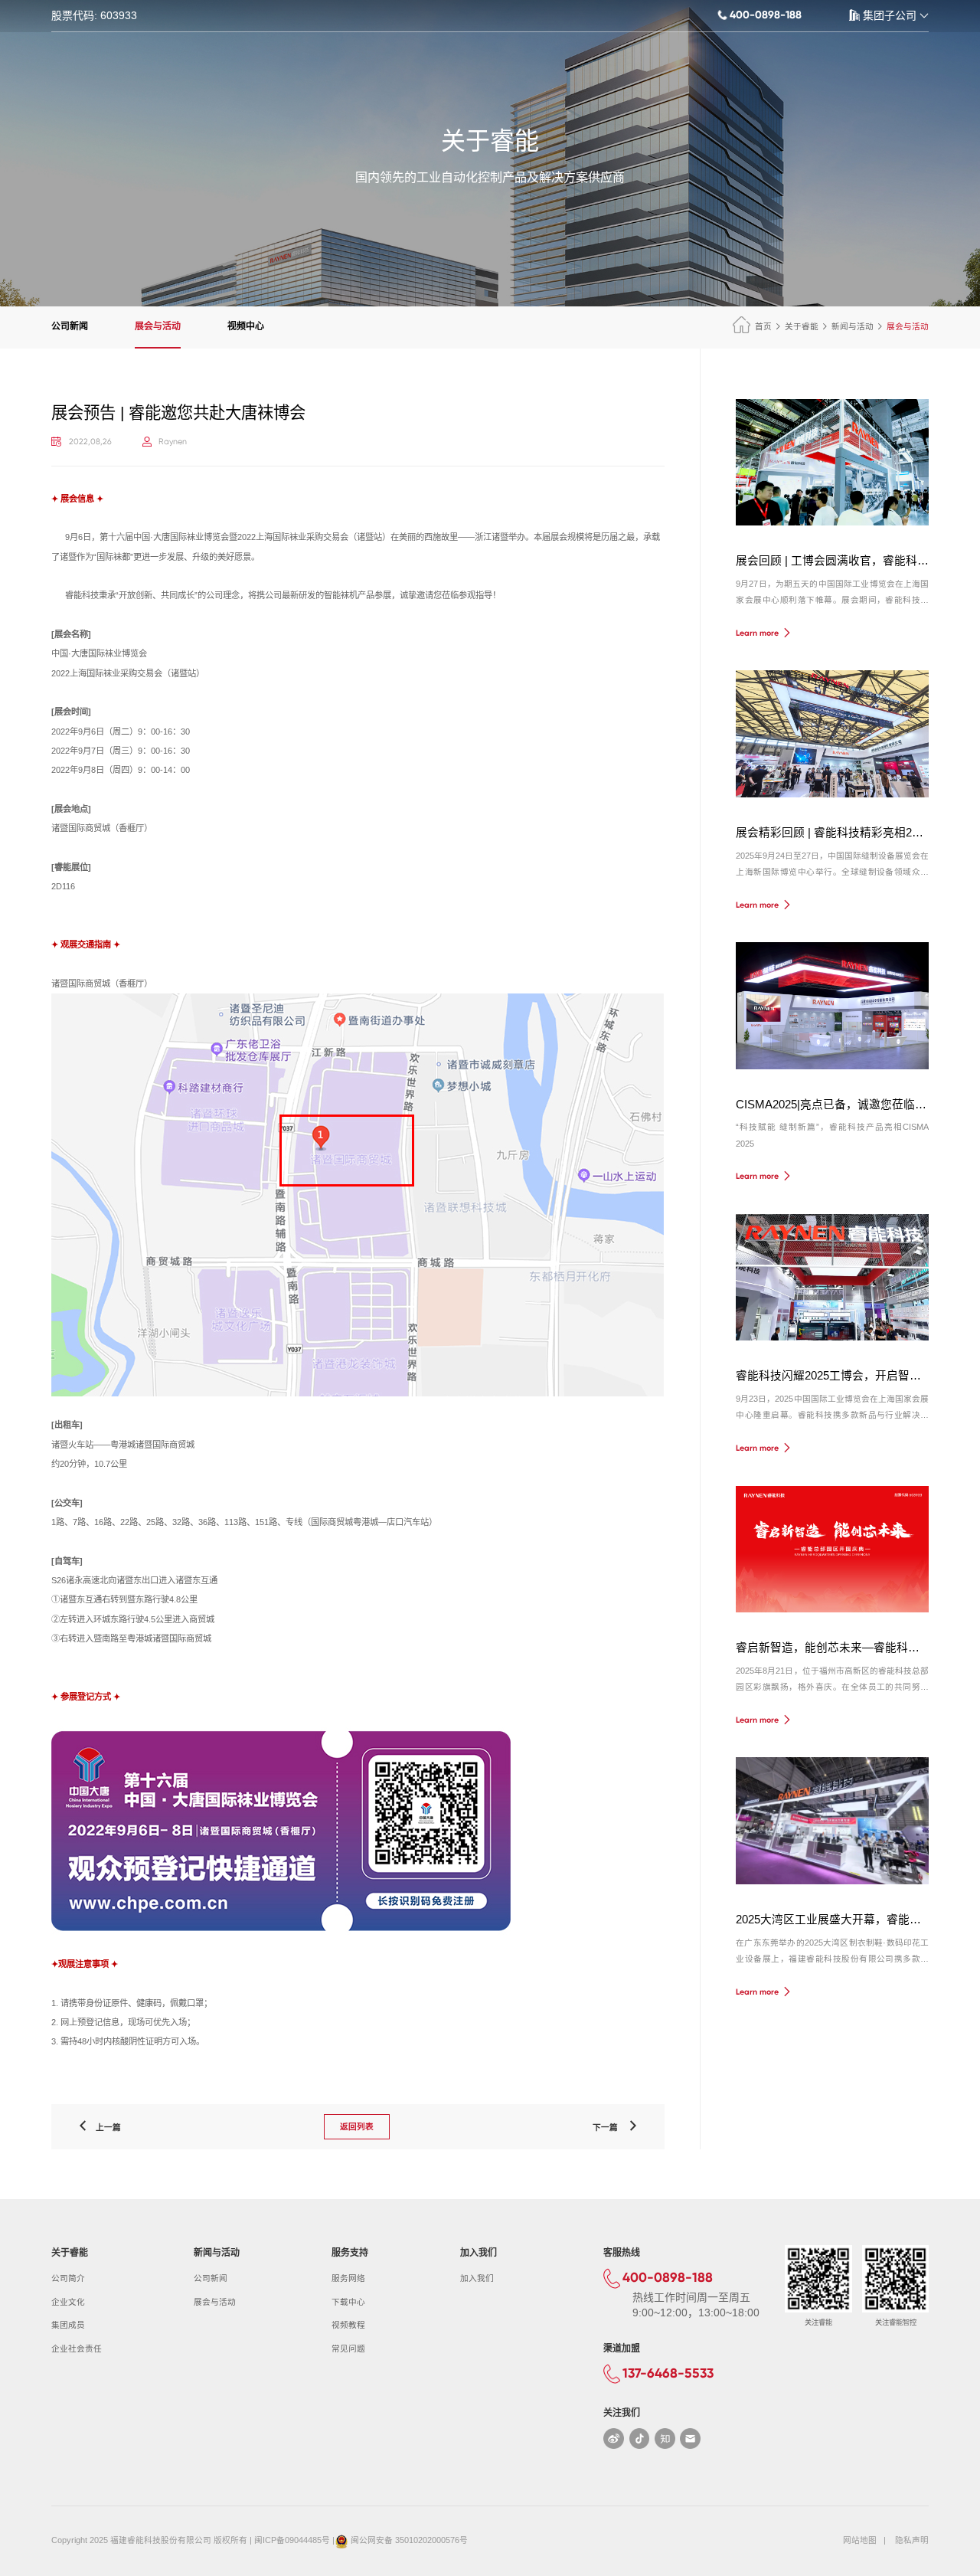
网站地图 (860, 2540)
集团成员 (68, 2325)
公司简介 (68, 2278)
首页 (763, 326)
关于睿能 (802, 326)
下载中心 (348, 2302)
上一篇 (105, 2127)
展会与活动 (158, 326)
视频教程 (348, 2325)
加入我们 (477, 2278)
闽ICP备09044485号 (292, 2540)
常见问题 (348, 2349)
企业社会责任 (77, 2349)
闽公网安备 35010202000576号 (409, 2540)
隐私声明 (912, 2540)
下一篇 (610, 2127)
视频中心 (246, 326)
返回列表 (357, 2126)
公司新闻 (70, 326)
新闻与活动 (853, 326)
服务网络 (348, 2278)
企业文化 (68, 2302)
